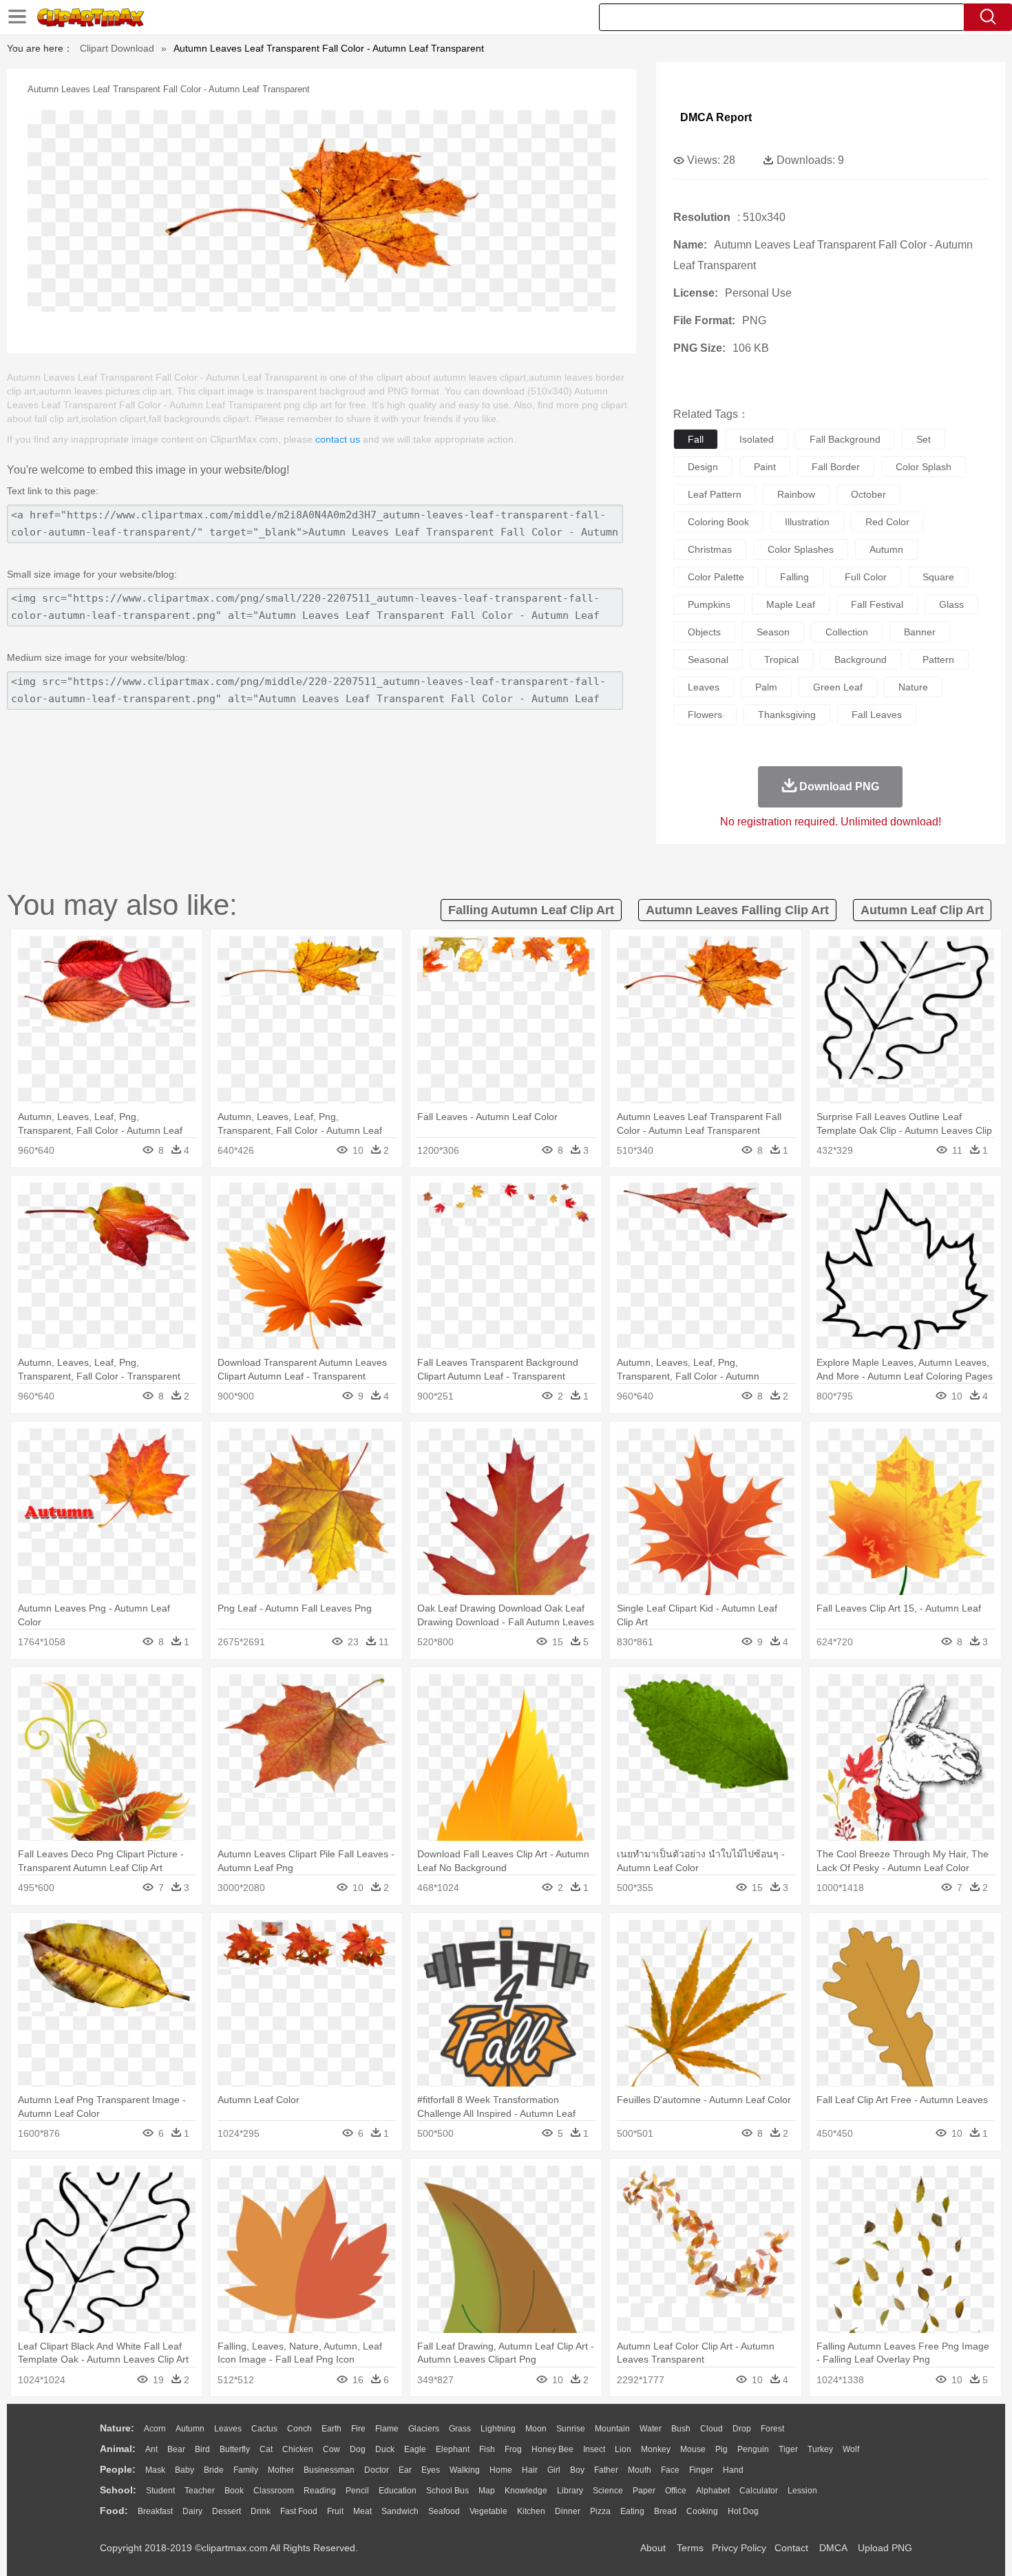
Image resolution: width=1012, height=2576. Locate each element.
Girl (554, 2470)
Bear (176, 2449)
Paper (644, 2491)
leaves (704, 687)
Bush (681, 2429)
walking (465, 2470)
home (501, 2470)
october (868, 494)
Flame (387, 2429)
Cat (266, 2449)
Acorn (155, 2429)
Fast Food (299, 2511)
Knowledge (526, 2491)
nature (913, 687)
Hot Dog (743, 2511)
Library (570, 2491)
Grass (460, 2429)
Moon (536, 2429)
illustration (807, 522)
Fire (358, 2429)
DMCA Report (716, 117)
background (861, 659)
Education (398, 2491)
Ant (151, 2449)
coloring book (718, 522)
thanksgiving (787, 715)
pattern (938, 659)
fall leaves (877, 715)
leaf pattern (715, 494)
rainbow (796, 494)
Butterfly (235, 2449)
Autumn (190, 2429)
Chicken (298, 2449)
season (773, 632)
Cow (331, 2449)
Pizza (600, 2511)
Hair (530, 2470)
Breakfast (155, 2511)
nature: (117, 2428)
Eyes (431, 2470)
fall (696, 439)
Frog (513, 2449)
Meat (362, 2511)
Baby (185, 2470)
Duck (385, 2449)
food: (114, 2511)
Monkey (656, 2449)
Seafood (444, 2511)
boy (577, 2470)
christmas (710, 549)
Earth (331, 2429)
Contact (791, 2548)
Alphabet (713, 2491)
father (606, 2470)
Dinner (568, 2511)
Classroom (274, 2491)
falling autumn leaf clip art (531, 910)
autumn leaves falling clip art (737, 910)
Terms (690, 2548)
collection (847, 632)
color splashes (801, 549)
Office (676, 2491)
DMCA (833, 2548)
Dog (358, 2449)
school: (118, 2490)
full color (866, 577)
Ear (405, 2470)
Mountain (612, 2429)
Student (160, 2491)
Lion (623, 2449)
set (924, 439)
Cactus (264, 2429)
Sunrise (571, 2429)
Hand (733, 2470)
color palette (716, 577)
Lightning (498, 2429)
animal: (118, 2449)
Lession (802, 2491)
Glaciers (424, 2429)
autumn (886, 549)
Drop (742, 2429)
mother (281, 2470)
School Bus (447, 2491)
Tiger (788, 2449)
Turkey (820, 2449)
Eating (632, 2511)
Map (487, 2491)
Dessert (226, 2511)
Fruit (335, 2511)
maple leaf (791, 604)
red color (887, 522)
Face (670, 2470)
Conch (299, 2429)
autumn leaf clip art (922, 910)
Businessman (329, 2470)
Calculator (759, 2491)
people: (118, 2469)
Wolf (851, 2449)
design (703, 467)
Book (234, 2491)
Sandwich (400, 2511)
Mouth (640, 2470)
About (653, 2548)
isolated (757, 439)
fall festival (877, 604)
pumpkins (709, 604)
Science (608, 2491)
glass (951, 604)
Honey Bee (552, 2449)
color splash (924, 467)
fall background (845, 439)
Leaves (228, 2429)
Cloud (711, 2429)
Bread (665, 2511)
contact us (338, 439)
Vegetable (488, 2511)
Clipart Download (117, 48)
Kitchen (531, 2511)
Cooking (702, 2511)
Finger (701, 2470)
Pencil (357, 2491)
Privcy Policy (739, 2548)
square (938, 577)
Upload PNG (885, 2548)
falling (794, 577)
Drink (261, 2511)
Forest (772, 2429)
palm (766, 687)
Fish (487, 2449)
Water (651, 2429)
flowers (705, 715)
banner (920, 632)
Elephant (453, 2449)
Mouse (693, 2449)
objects (704, 632)
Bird (202, 2449)
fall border (836, 467)
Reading (320, 2491)
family (246, 2470)
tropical (781, 659)
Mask (155, 2470)
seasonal (708, 659)
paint (765, 467)
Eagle (415, 2449)
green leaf (838, 687)
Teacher (200, 2491)
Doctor (377, 2470)
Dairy (192, 2511)
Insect (594, 2449)
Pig (721, 2449)
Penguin (753, 2449)
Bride (214, 2470)
